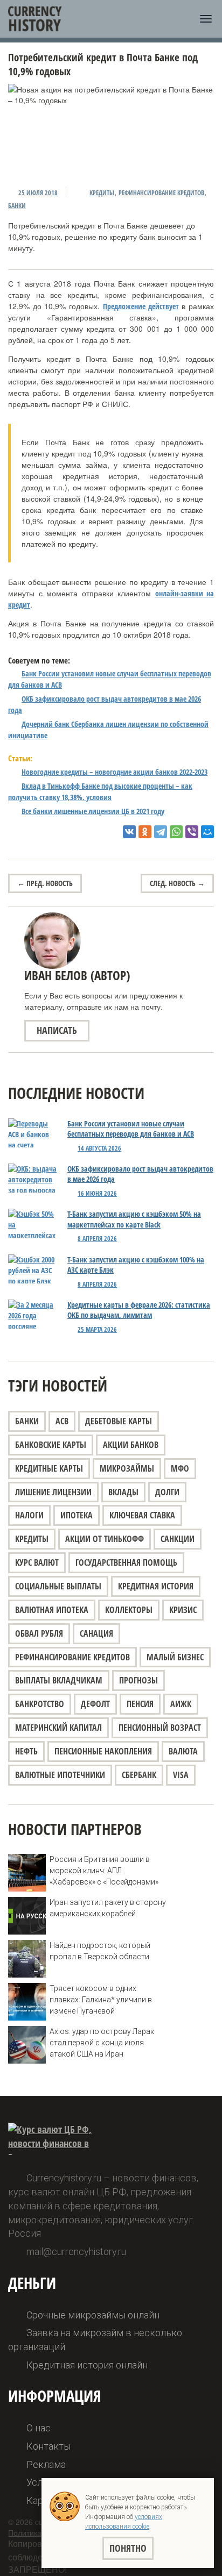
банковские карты (51, 1445)
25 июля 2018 (38, 193)
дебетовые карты (119, 1421)
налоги (29, 1515)
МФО (180, 1468)
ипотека (77, 1515)
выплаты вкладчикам (59, 1680)
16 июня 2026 (97, 1193)
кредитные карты (49, 1468)
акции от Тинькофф (105, 1539)
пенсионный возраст (160, 1728)
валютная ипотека (52, 1610)
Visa (181, 1775)
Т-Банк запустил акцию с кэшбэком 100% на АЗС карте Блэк (136, 1265)
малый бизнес (175, 1657)
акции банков (131, 1445)
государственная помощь (126, 1562)
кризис (183, 1610)
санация (96, 1633)
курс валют (37, 1562)
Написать (57, 1030)
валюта (183, 1751)
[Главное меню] (206, 19)
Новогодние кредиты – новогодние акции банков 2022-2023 (115, 772)
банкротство (40, 1704)
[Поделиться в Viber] (192, 832)
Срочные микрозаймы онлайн (93, 2315)
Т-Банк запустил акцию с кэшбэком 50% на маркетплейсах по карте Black (134, 1219)
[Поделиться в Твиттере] (161, 832)
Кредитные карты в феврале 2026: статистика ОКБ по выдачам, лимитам (139, 1310)
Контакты (48, 2446)
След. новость (177, 883)
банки (17, 206)
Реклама (46, 2464)
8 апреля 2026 (97, 1239)
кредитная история (156, 1586)
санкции (178, 1539)
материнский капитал (58, 1728)
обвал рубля (39, 1633)
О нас (39, 2428)
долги (167, 1492)
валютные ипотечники (60, 1775)
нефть (26, 1751)
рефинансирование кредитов (161, 193)
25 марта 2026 (97, 1329)
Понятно (128, 2548)
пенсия (140, 1704)
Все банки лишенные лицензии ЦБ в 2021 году (93, 811)
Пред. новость (45, 883)
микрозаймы (127, 1468)
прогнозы (138, 1680)
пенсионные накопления (103, 1751)
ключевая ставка (142, 1515)
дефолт (95, 1704)
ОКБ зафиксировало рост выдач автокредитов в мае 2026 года (140, 1174)
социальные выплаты (58, 1586)
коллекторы (129, 1610)
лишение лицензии (53, 1492)
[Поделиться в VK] (129, 832)
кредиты (102, 193)
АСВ (62, 1421)
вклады (123, 1492)
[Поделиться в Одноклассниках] (145, 832)
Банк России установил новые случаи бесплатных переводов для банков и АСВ (131, 1129)
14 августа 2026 (99, 1148)
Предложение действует (141, 306)
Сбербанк (139, 1775)
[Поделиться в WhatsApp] (176, 832)
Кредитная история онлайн (87, 2365)
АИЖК (181, 1704)
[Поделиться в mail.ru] (207, 832)
